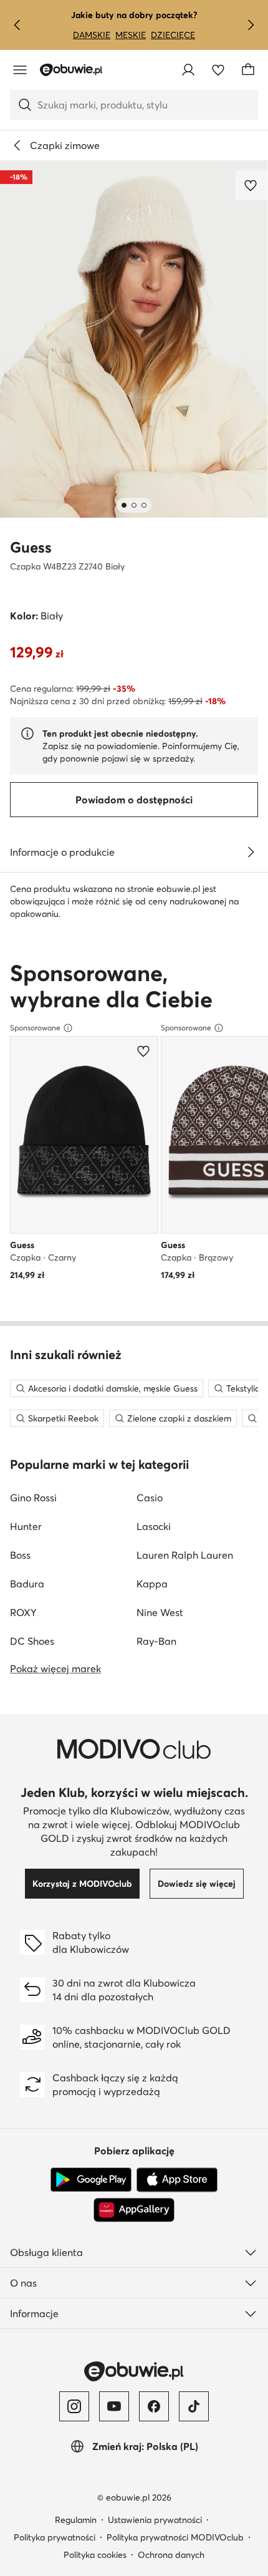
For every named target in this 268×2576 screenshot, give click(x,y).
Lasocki (154, 1526)
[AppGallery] (134, 2210)
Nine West (160, 1612)
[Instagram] (74, 2406)
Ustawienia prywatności (155, 2520)
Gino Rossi (33, 1498)
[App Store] (177, 2180)
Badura (27, 1584)
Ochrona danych (171, 2555)
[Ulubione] (218, 70)
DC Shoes (32, 1641)
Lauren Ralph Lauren (185, 1555)
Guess (31, 547)
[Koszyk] (248, 70)
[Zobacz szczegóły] (251, 852)
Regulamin (76, 2520)
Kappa (152, 1584)
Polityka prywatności (55, 2537)
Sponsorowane (35, 1028)
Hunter (26, 1526)
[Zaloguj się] (188, 70)
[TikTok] (194, 2406)
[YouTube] (114, 2406)
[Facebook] (154, 2406)
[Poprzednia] (17, 25)
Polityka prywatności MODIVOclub (175, 2537)
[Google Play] (91, 2180)
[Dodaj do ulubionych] (252, 185)
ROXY (23, 1612)
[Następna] (251, 25)
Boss (20, 1555)
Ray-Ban (156, 1641)
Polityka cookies (95, 2555)
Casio (150, 1498)
